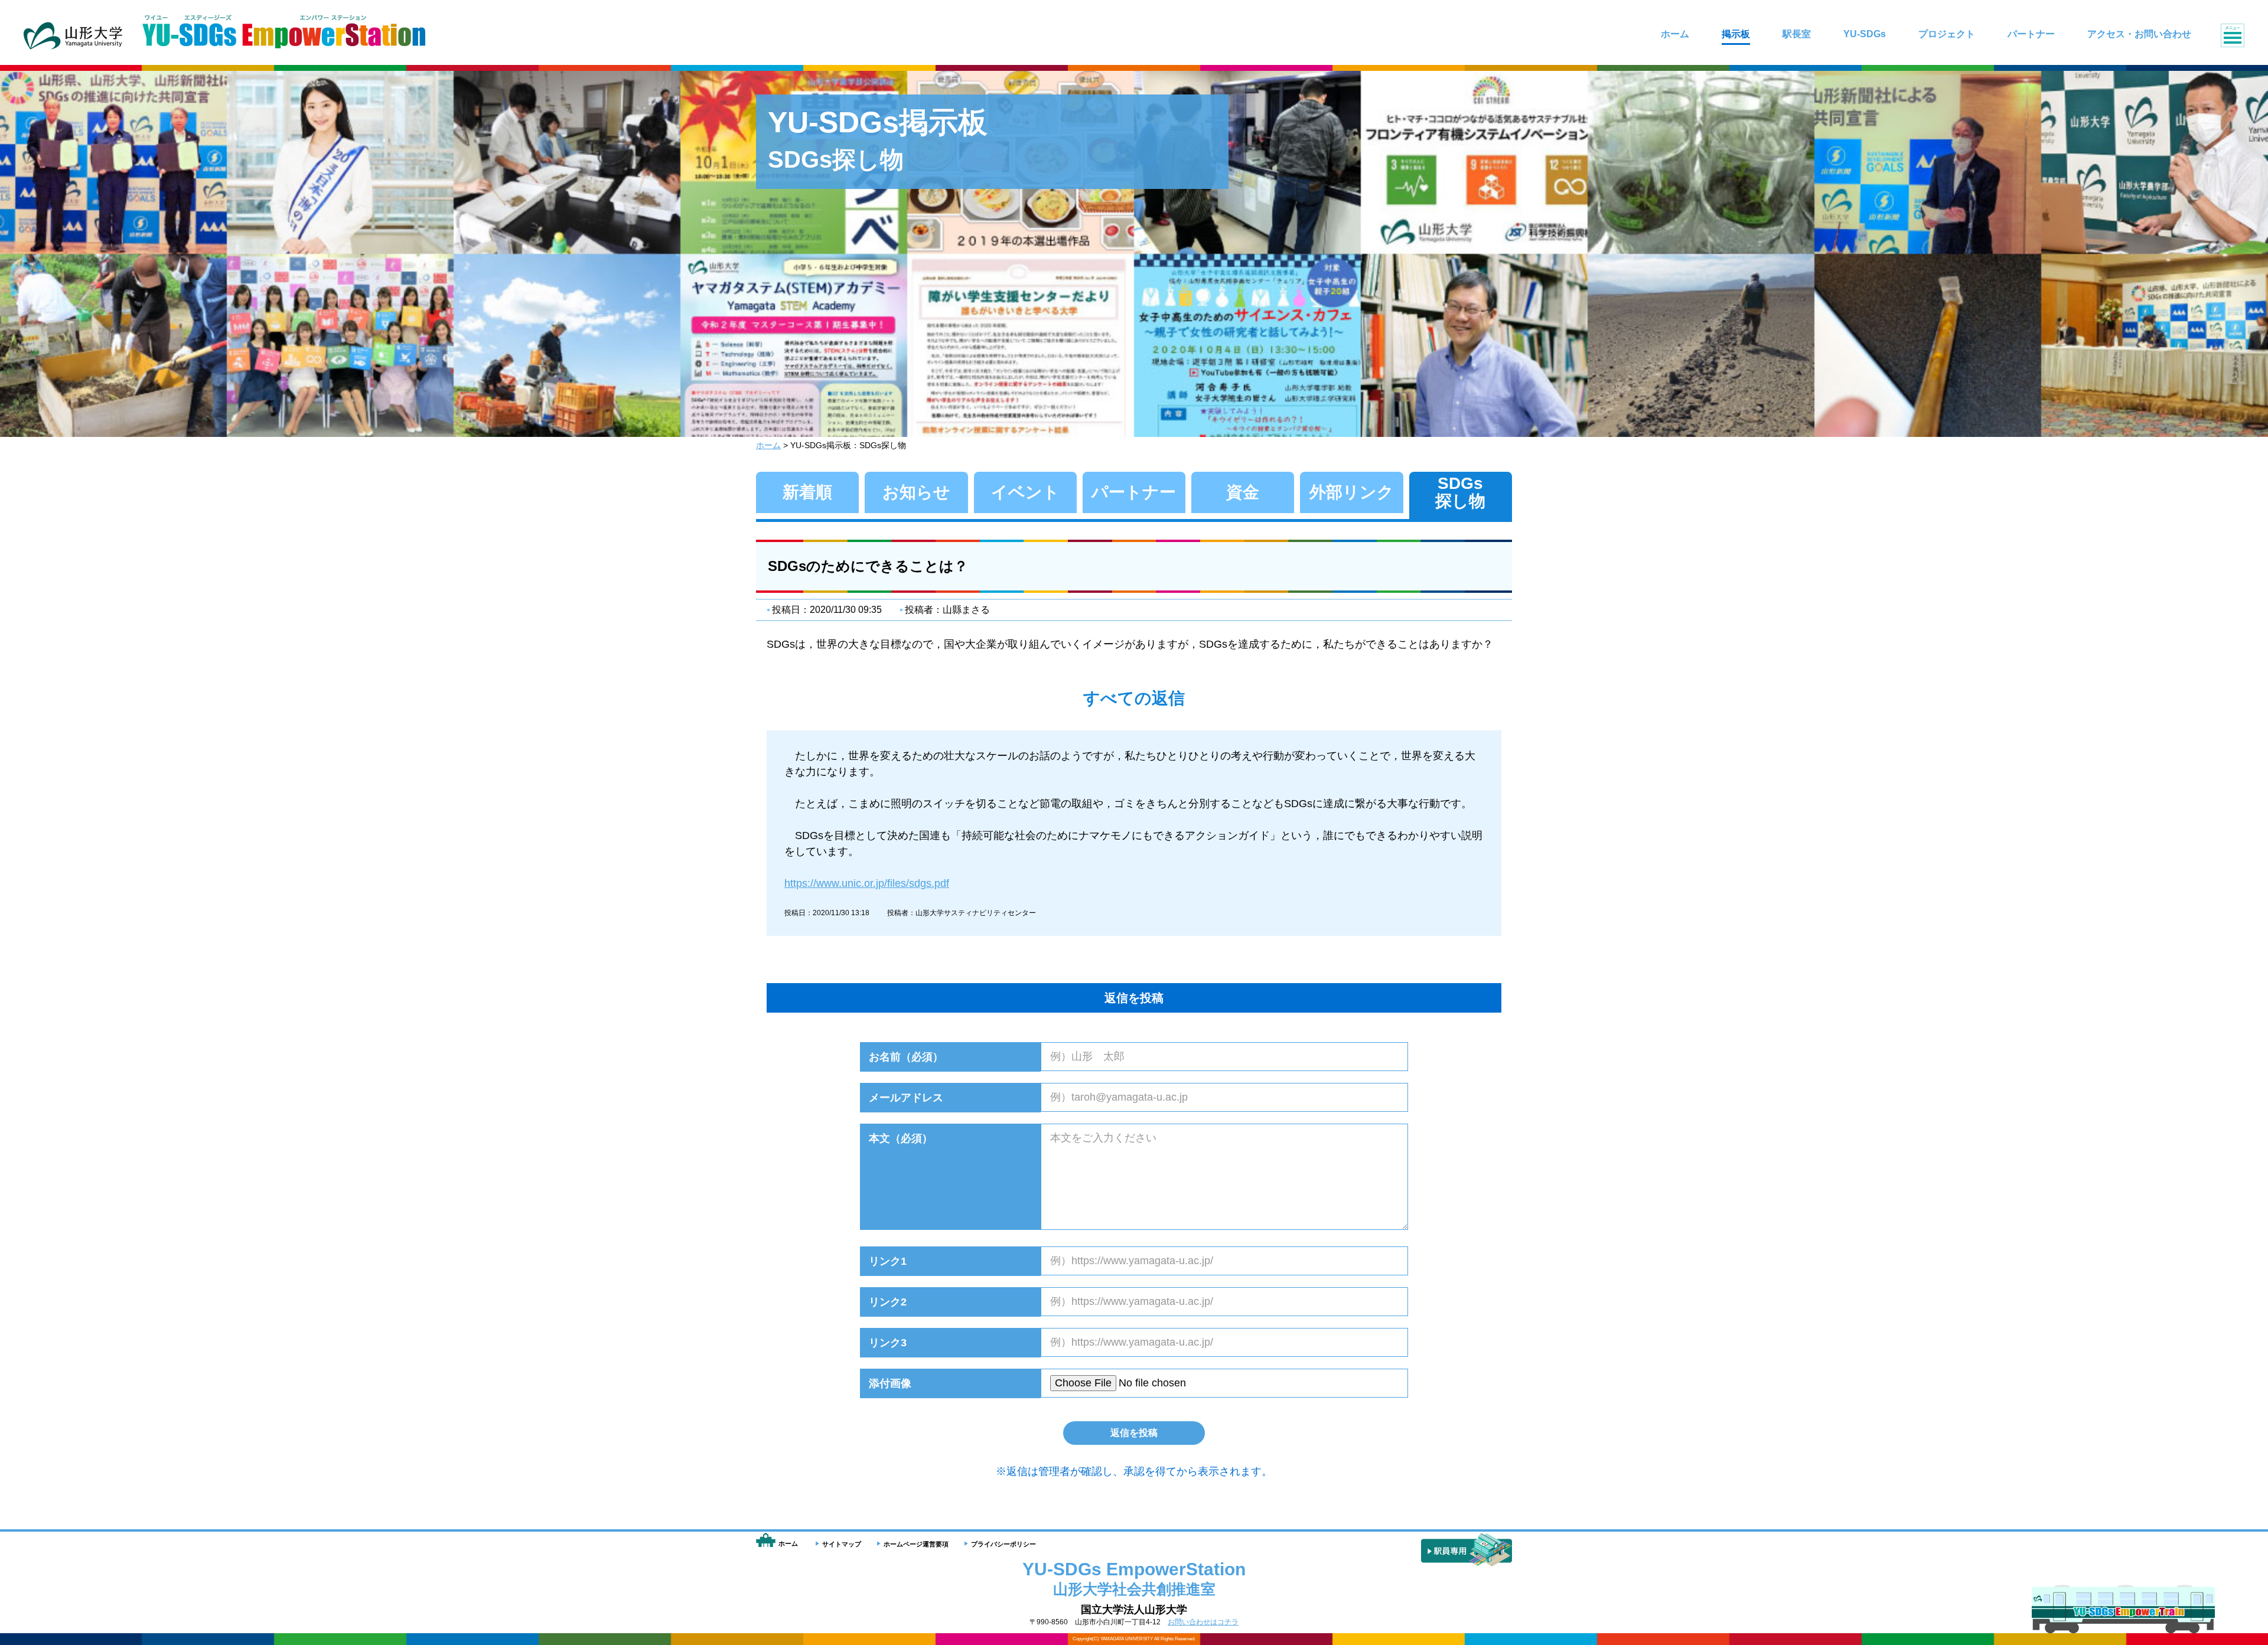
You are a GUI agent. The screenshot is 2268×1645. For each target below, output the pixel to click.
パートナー (1134, 492)
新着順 (807, 492)
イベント (1025, 492)
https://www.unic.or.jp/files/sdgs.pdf (867, 883)
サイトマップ (842, 1544)
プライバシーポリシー (1003, 1544)
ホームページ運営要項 (916, 1544)
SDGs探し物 (1460, 492)
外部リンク (1352, 492)
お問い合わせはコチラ (1203, 1622)
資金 (1243, 492)
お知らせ (916, 492)
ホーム (768, 445)
